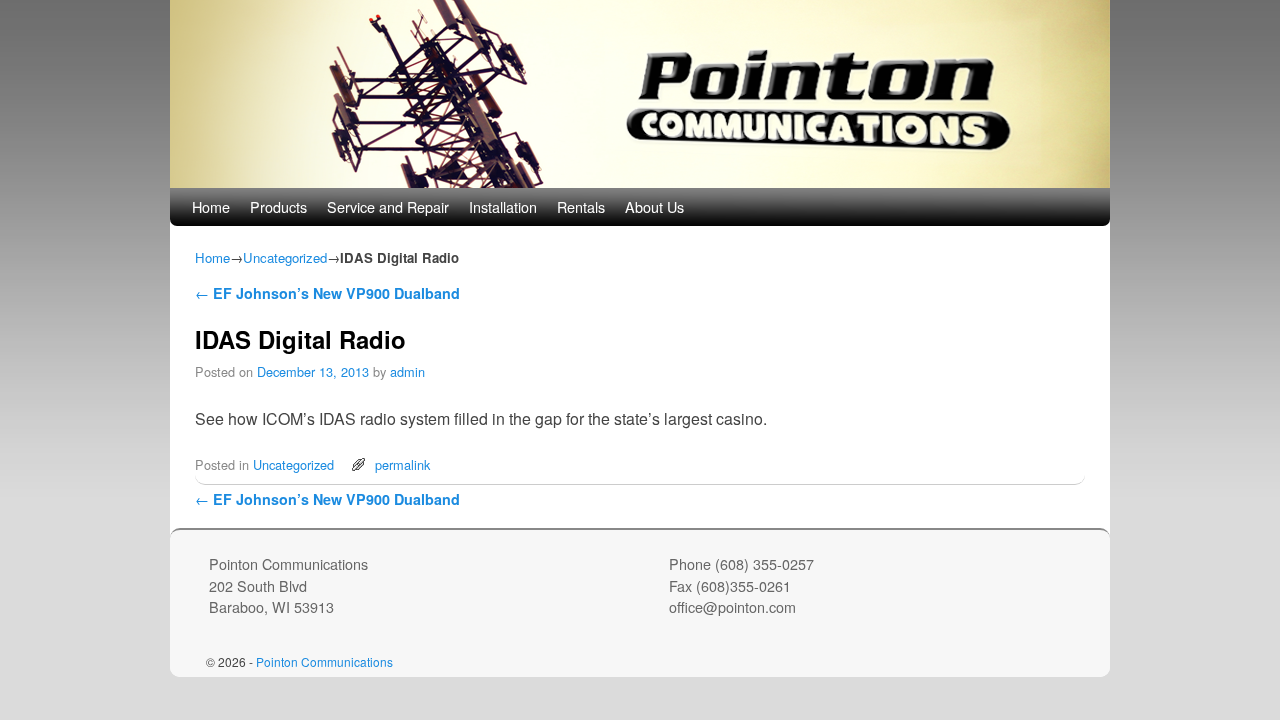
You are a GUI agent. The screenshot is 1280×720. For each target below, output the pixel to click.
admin (407, 371)
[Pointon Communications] (640, 94)
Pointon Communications (324, 661)
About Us (654, 206)
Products (278, 206)
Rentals (581, 206)
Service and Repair (388, 206)
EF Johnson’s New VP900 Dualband (327, 293)
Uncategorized (285, 257)
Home (211, 206)
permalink (402, 464)
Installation (503, 206)
